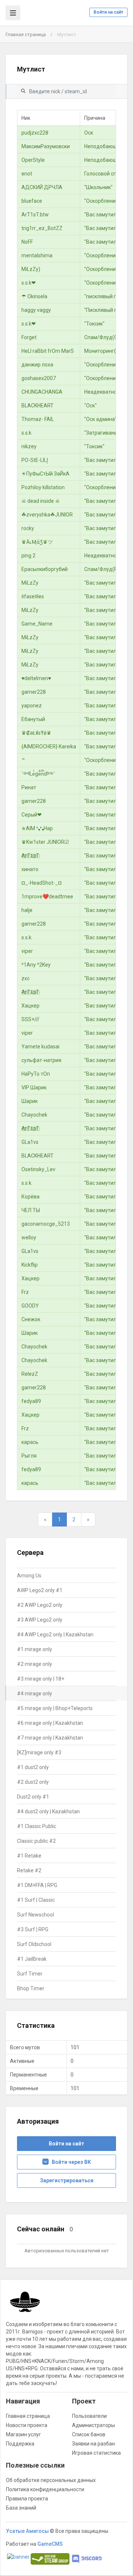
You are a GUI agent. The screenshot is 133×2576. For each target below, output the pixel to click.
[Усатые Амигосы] (26, 2305)
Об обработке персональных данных (51, 2480)
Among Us (29, 1576)
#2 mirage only (35, 1664)
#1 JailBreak (32, 1959)
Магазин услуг (23, 2434)
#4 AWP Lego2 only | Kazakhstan (55, 1635)
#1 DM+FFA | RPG (37, 1885)
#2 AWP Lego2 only (40, 1605)
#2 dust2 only (33, 1782)
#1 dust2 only (33, 1767)
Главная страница (26, 34)
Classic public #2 (36, 1841)
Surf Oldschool (34, 1944)
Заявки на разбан (93, 2444)
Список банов (89, 2434)
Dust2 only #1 (33, 1797)
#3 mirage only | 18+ (41, 1679)
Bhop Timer (31, 1988)
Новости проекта (27, 2425)
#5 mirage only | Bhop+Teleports (55, 1708)
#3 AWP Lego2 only (40, 1620)
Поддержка (20, 2444)
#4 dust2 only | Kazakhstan (48, 1811)
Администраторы (93, 2425)
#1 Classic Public (37, 1826)
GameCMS (50, 2544)
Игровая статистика (96, 2453)
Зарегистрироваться (67, 2180)
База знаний (21, 2508)
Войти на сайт (108, 12)
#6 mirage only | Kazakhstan (50, 1723)
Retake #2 (29, 1870)
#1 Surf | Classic (36, 1900)
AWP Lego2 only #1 (40, 1590)
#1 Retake (29, 1856)
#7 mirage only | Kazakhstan (50, 1738)
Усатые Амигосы (27, 2531)
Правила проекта (27, 2499)
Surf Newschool (35, 1915)
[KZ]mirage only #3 (39, 1752)
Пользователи (89, 2416)
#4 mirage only (35, 1693)
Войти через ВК (70, 2162)
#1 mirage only (35, 1649)
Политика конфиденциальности (45, 2489)
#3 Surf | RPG (33, 1929)
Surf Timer (30, 1974)
